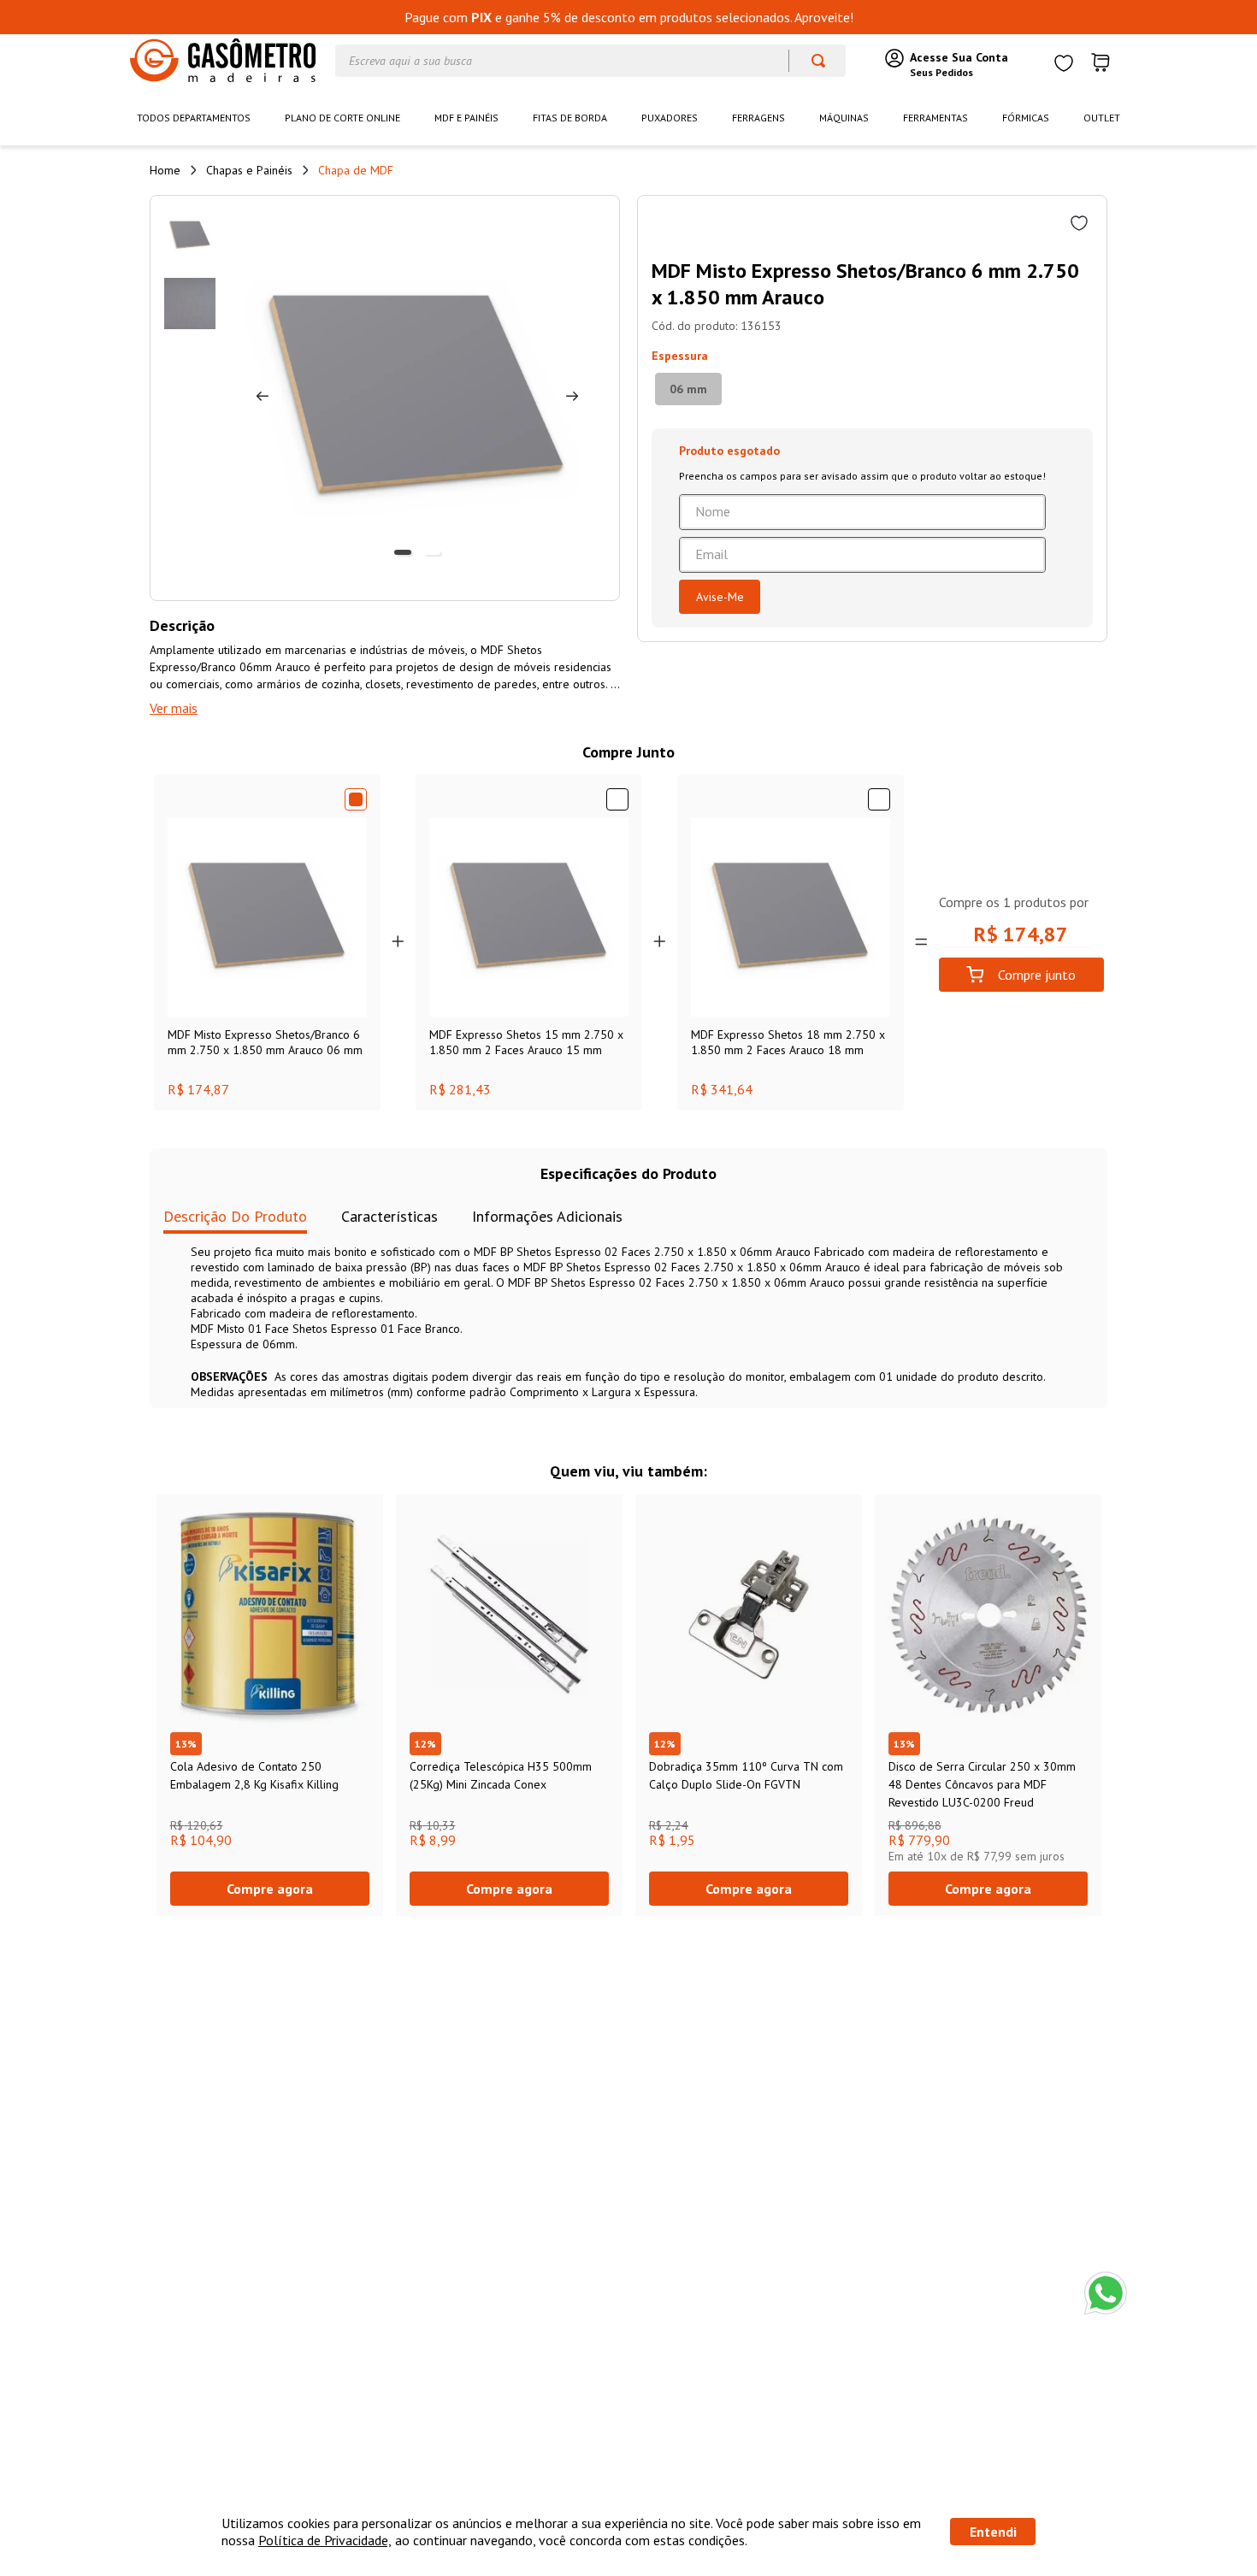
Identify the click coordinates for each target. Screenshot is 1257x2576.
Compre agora (270, 1889)
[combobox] (590, 61)
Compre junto (1037, 975)
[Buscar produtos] (810, 61)
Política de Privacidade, (325, 2540)
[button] (688, 389)
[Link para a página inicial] (165, 170)
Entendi (993, 2532)
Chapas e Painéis (249, 170)
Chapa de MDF (356, 170)
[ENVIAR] (720, 597)
